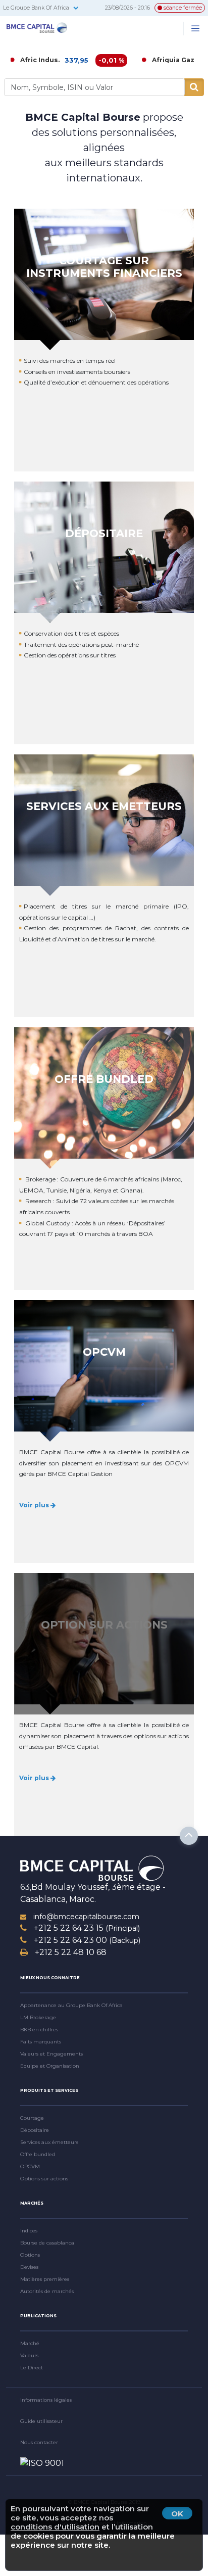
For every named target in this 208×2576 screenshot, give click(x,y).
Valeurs (29, 2355)
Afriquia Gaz (108, 60)
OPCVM (30, 2166)
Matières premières (45, 2279)
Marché (30, 2343)
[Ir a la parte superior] (189, 1836)
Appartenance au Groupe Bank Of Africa (71, 2005)
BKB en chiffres (39, 2030)
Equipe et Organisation (50, 2066)
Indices (29, 2231)
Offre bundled (38, 2154)
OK (177, 2514)
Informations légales (46, 2400)
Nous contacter (39, 2442)
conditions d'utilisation (55, 2527)
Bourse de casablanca (47, 2243)
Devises (29, 2267)
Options (30, 2255)
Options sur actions (44, 2179)
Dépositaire (35, 2130)
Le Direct (32, 2368)
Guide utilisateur (41, 2421)
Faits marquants (41, 2042)
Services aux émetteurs (49, 2142)
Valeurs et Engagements (51, 2054)
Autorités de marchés (47, 2291)
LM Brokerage (38, 2017)
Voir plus (35, 1505)
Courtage (32, 2118)
